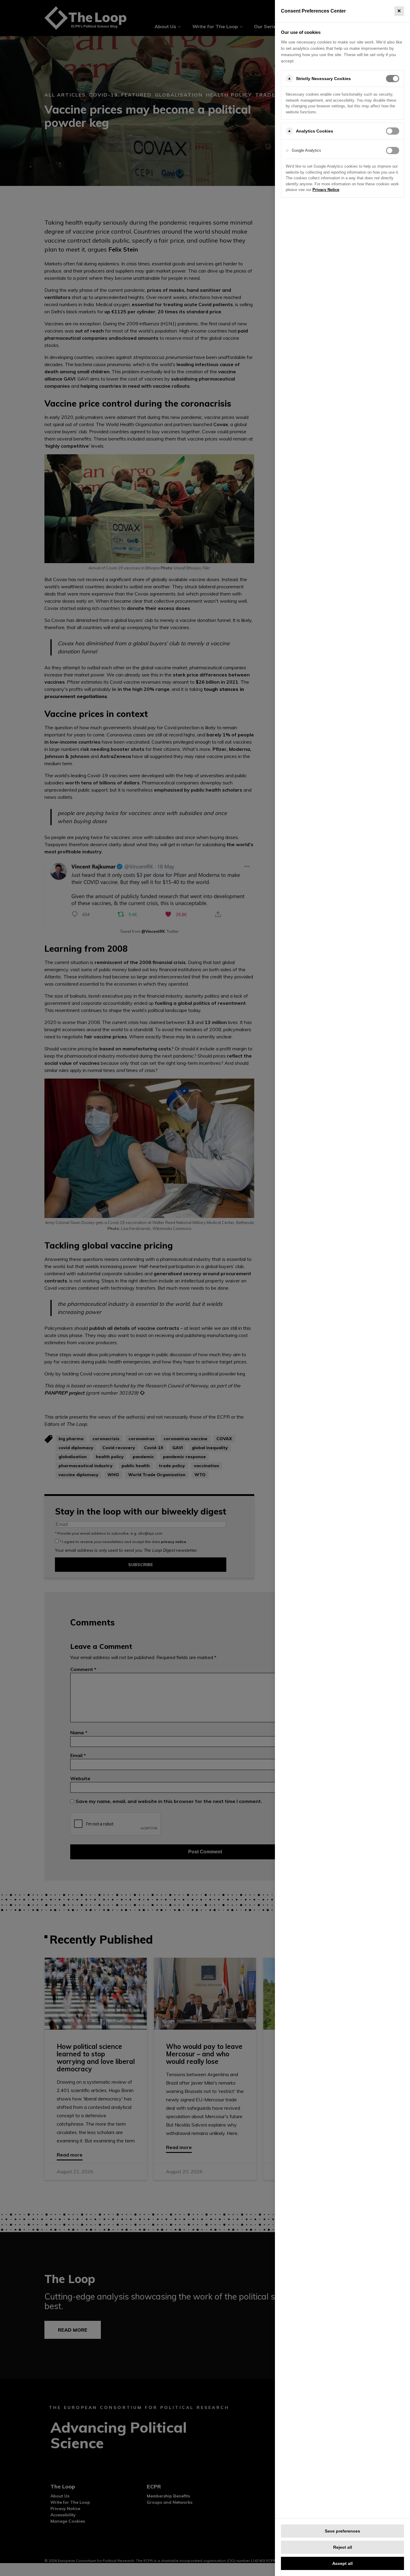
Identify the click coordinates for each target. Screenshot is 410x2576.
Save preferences (342, 2531)
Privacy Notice (326, 190)
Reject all (343, 2547)
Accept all (342, 2563)
